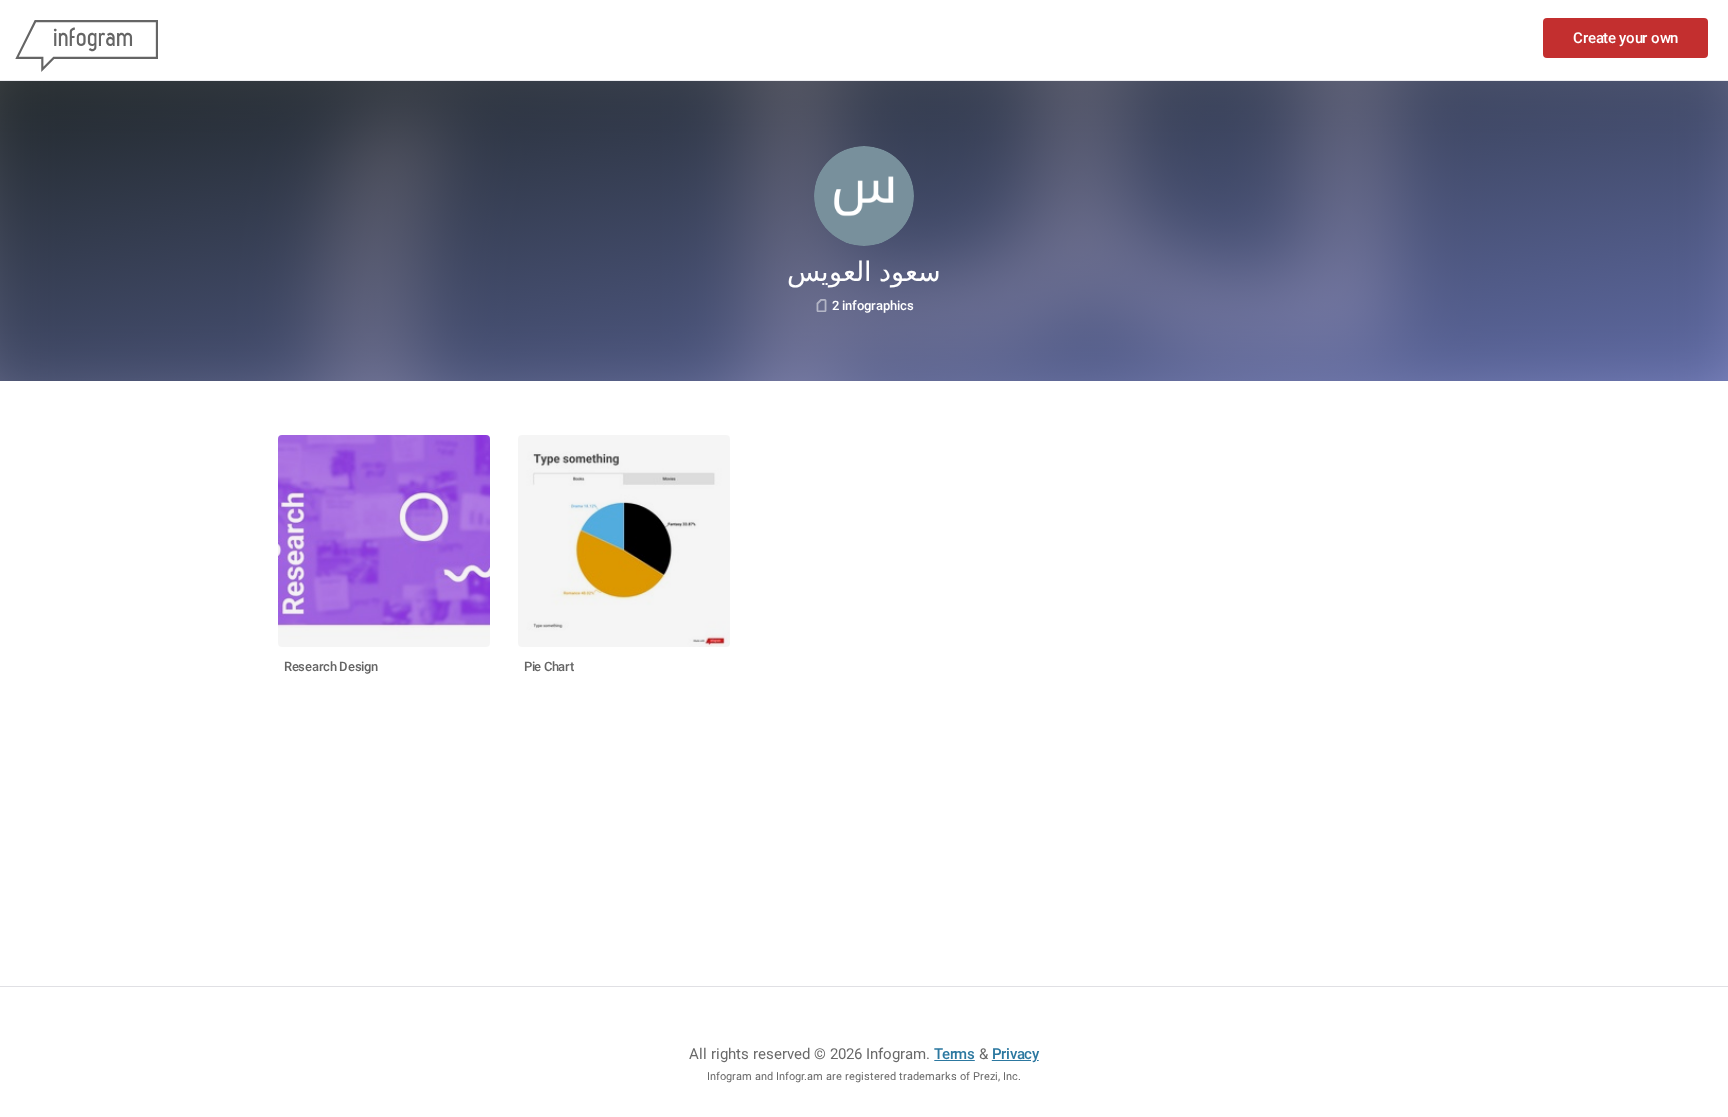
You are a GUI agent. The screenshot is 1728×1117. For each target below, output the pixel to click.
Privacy (1015, 1054)
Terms (954, 1054)
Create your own (1625, 38)
